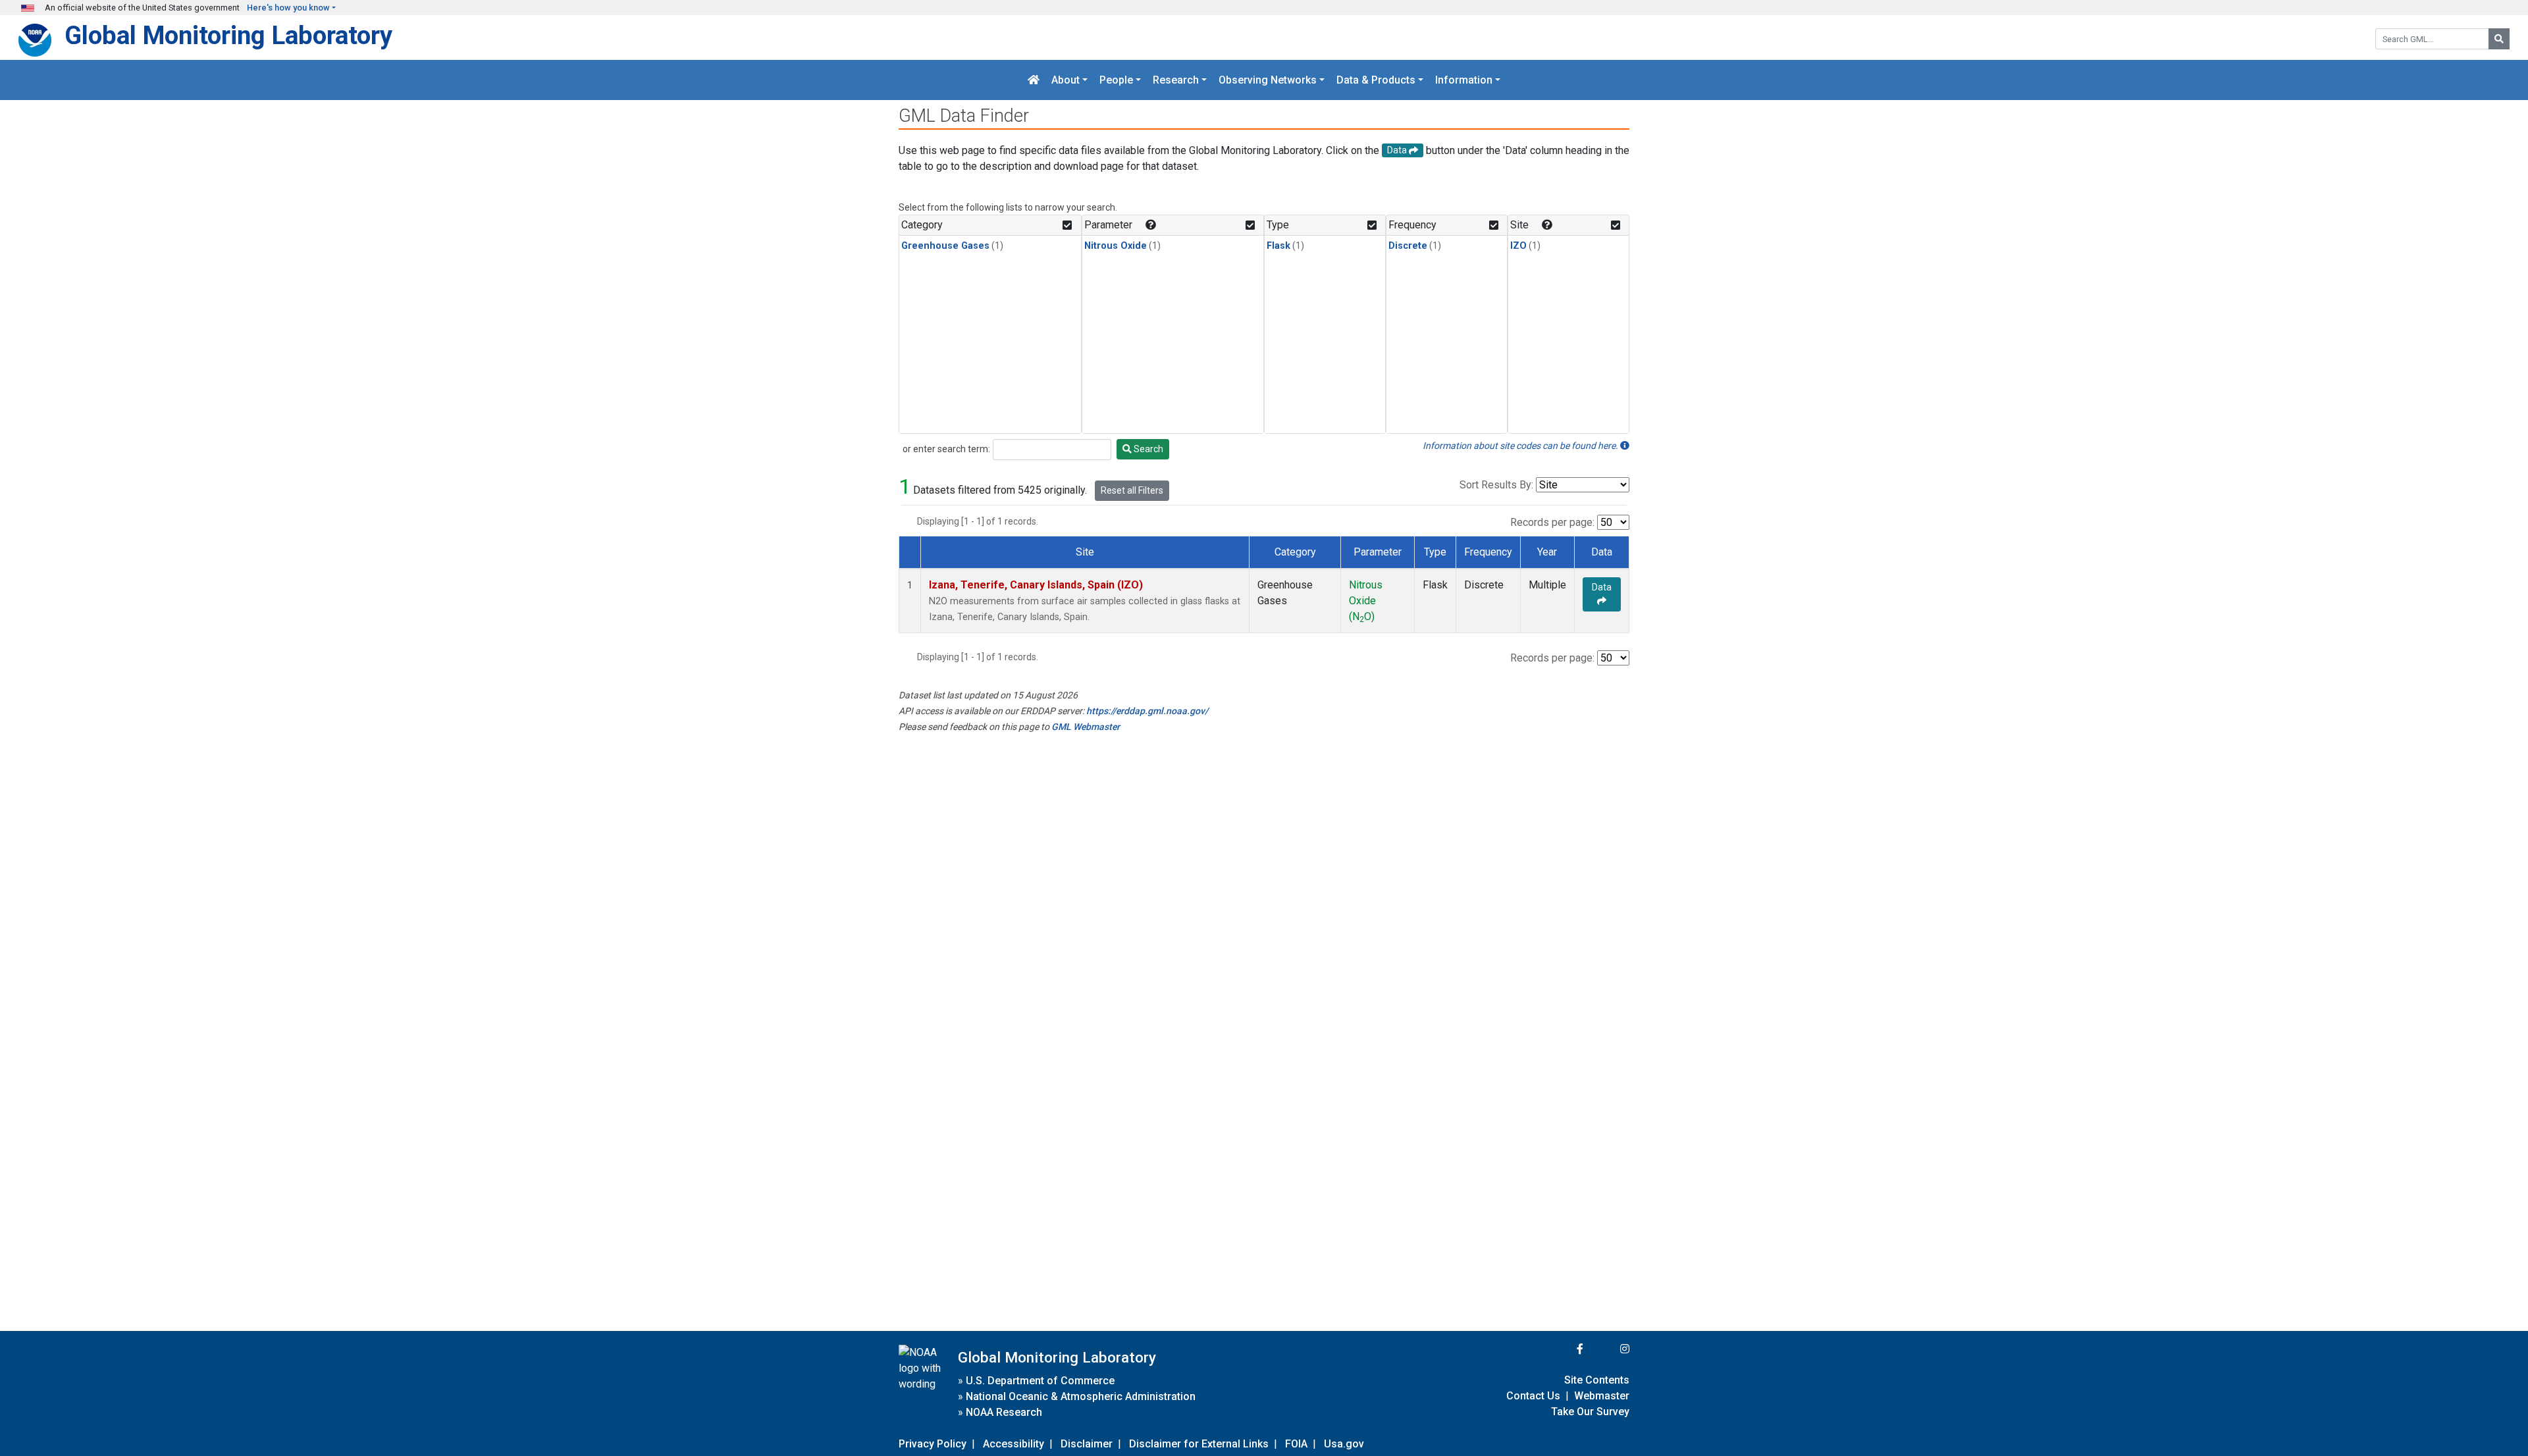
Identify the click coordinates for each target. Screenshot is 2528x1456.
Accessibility (1014, 1444)
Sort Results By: (1496, 485)
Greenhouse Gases (945, 246)
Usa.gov (1344, 1444)
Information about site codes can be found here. (1521, 446)
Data (1602, 587)
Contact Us (1533, 1396)
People (1116, 80)
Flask (1278, 246)
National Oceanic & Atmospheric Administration (1081, 1396)
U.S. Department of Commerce (1040, 1381)
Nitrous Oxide (1116, 246)
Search (1147, 449)
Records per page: (1552, 522)
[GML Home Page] (1034, 80)
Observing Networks (1268, 80)
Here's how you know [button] (288, 8)
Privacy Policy (933, 1444)
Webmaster (1602, 1396)
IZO (1518, 246)
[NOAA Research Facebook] (1562, 1349)
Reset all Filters (1132, 490)
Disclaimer (1087, 1444)
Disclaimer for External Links (1199, 1444)
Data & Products (1376, 80)
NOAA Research (1004, 1412)
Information (1464, 80)
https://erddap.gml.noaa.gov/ (1147, 711)
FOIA (1296, 1444)
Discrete (1408, 246)
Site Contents (1597, 1380)
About (1066, 80)
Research (1176, 80)
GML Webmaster (1086, 727)
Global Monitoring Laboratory (228, 35)
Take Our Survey (1590, 1412)
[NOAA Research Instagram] (1608, 1349)
